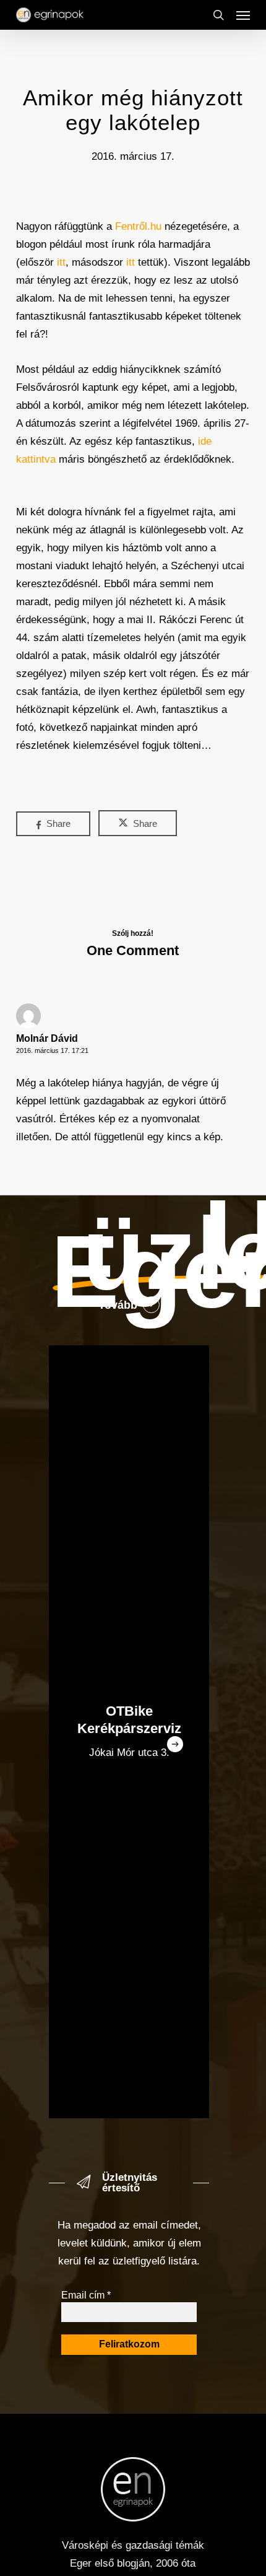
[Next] (175, 1744)
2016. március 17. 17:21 (52, 1050)
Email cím (86, 2295)
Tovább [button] (118, 1305)
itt (61, 262)
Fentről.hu (138, 226)
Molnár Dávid (47, 1038)
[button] (243, 15)
